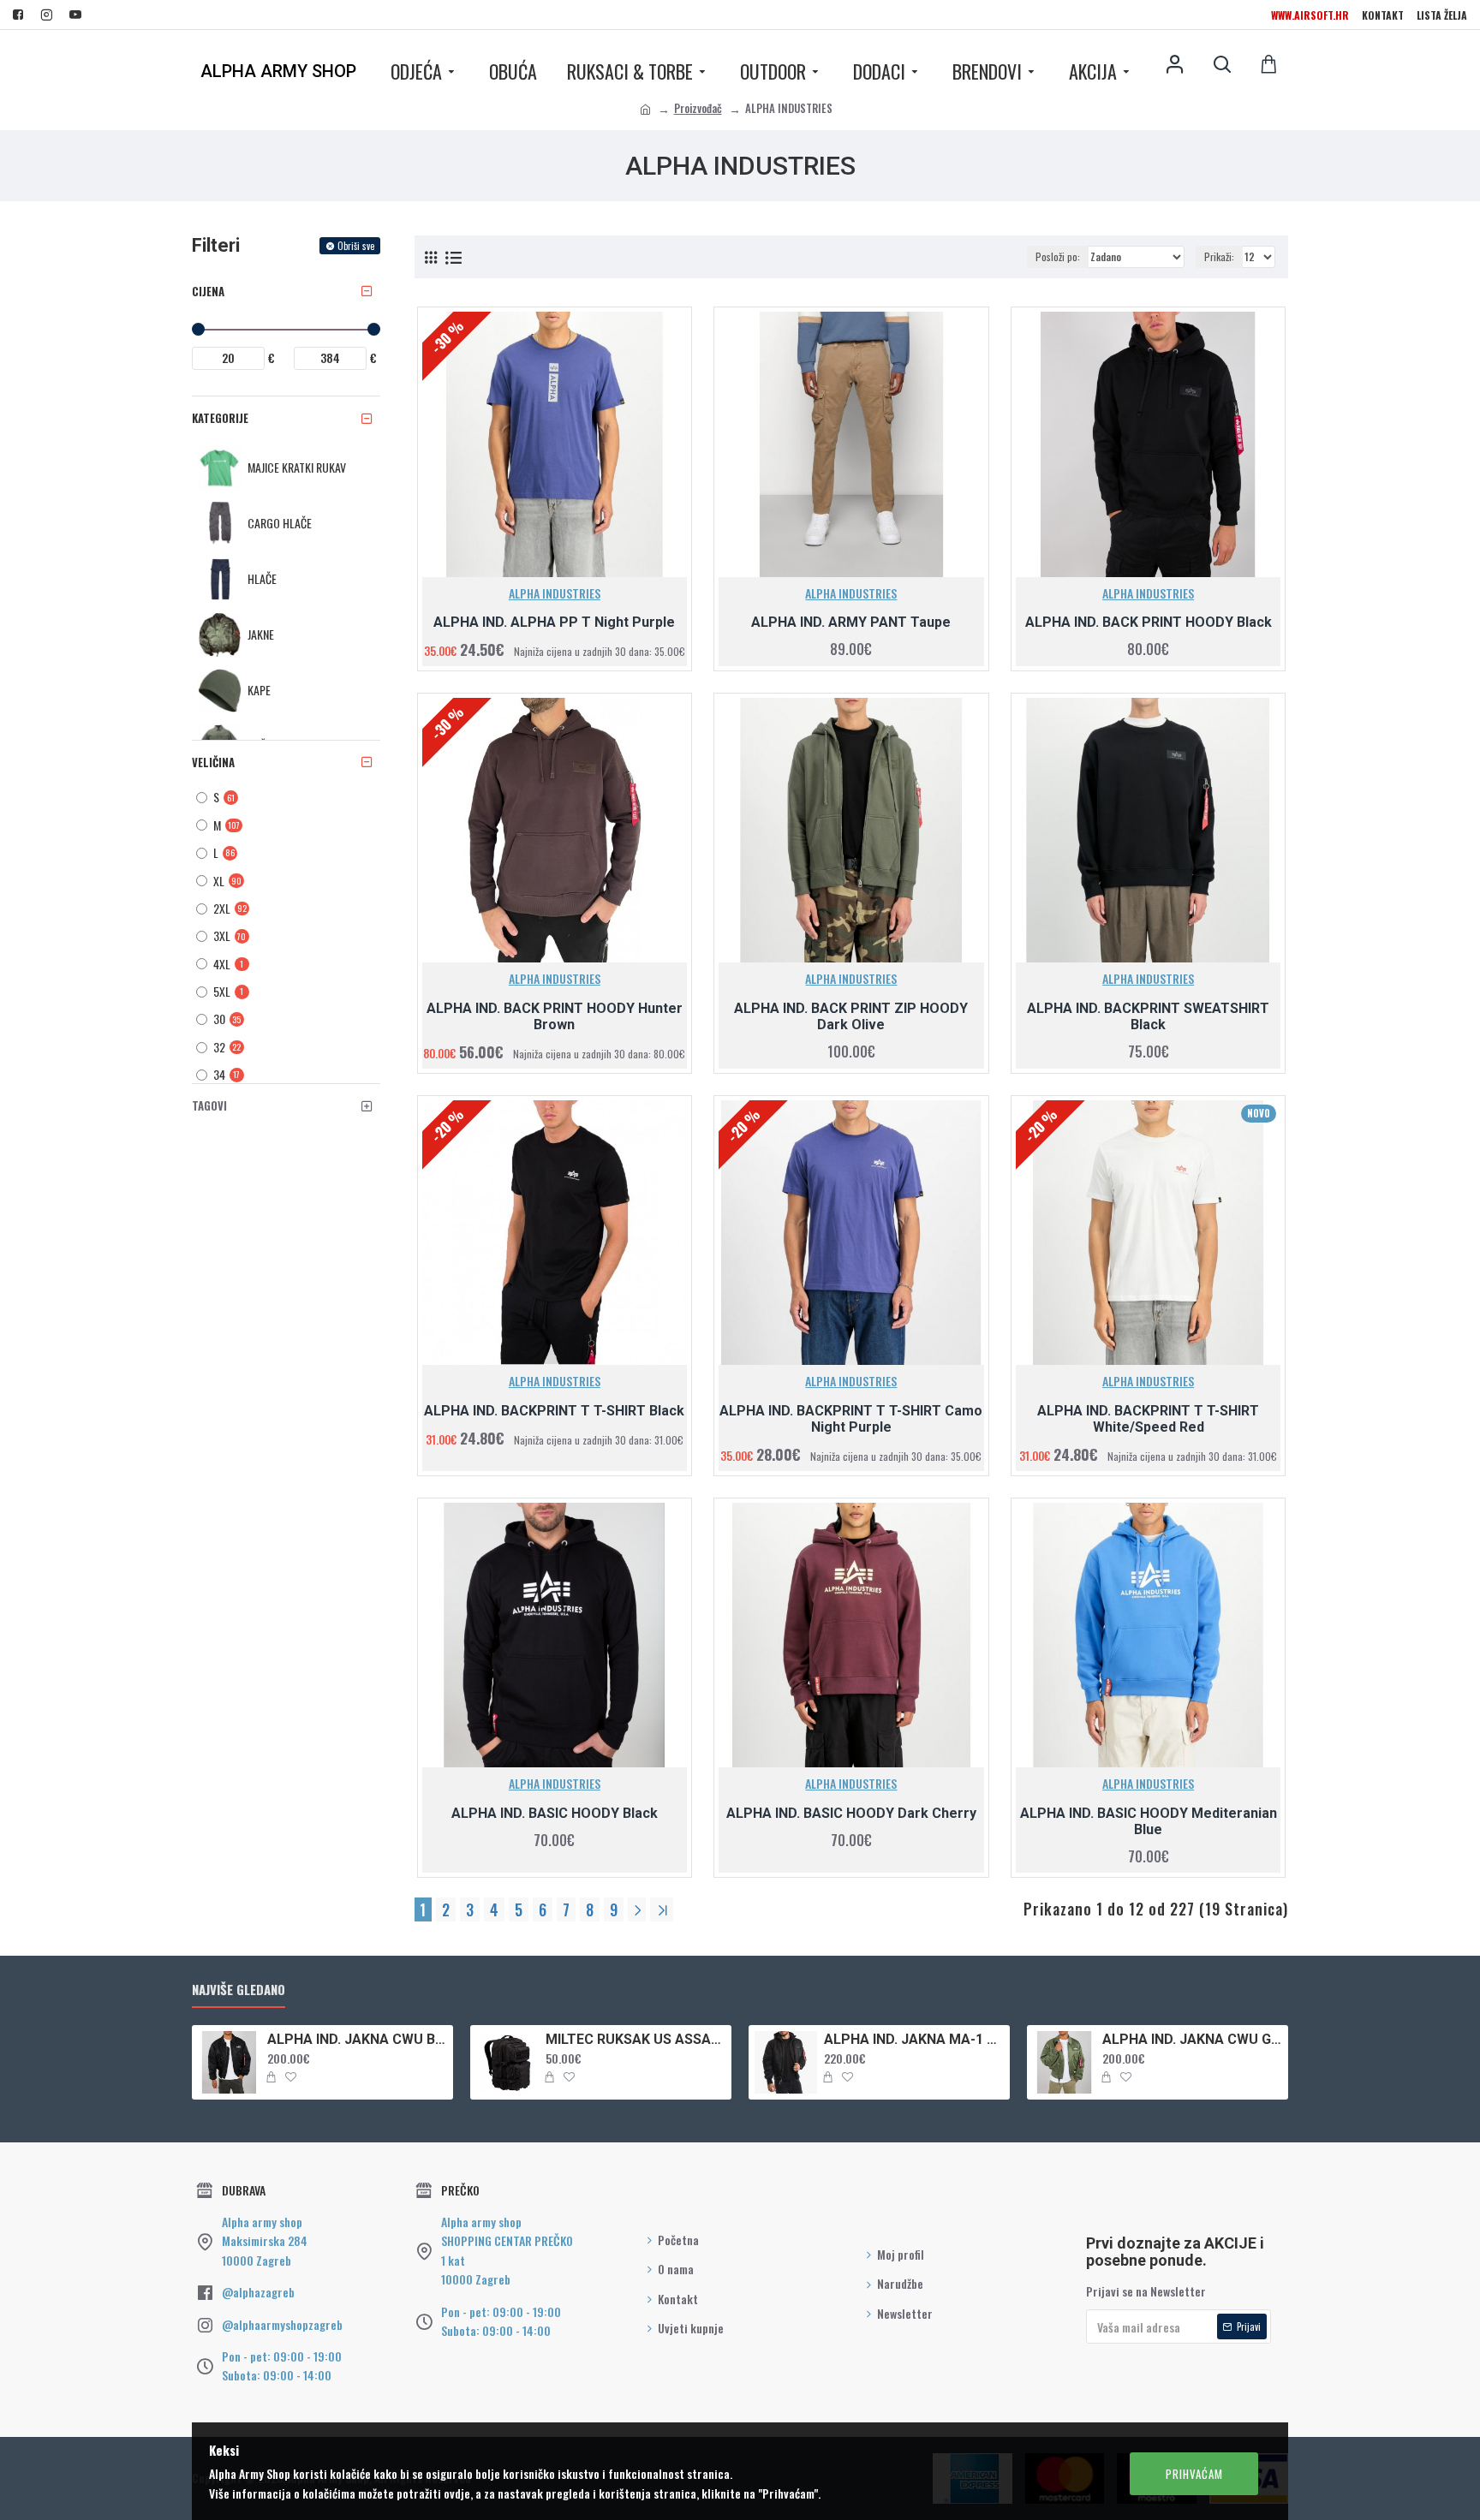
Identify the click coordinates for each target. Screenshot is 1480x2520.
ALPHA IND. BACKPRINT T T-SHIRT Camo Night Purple (851, 1419)
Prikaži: (1219, 256)
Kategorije (220, 418)
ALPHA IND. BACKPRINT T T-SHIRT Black (554, 1411)
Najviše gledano (239, 1990)
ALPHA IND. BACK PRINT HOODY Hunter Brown (555, 1016)
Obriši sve (356, 246)
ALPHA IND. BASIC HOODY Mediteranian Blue (1149, 1821)
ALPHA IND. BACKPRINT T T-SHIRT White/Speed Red (1148, 1419)
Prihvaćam (1194, 2474)
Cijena (208, 291)
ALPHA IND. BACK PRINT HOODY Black (1149, 622)
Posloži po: (1058, 256)
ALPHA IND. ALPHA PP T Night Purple (554, 622)
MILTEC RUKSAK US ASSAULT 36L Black (636, 2039)
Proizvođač (698, 108)
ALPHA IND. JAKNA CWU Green (1192, 2039)
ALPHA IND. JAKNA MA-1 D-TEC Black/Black (914, 2039)
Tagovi (209, 1105)
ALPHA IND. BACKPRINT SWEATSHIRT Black (1148, 1016)
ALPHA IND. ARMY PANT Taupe (851, 622)
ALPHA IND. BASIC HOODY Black (555, 1813)
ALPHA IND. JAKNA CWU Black (357, 2039)
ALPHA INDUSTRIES (555, 593)
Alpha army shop (278, 71)
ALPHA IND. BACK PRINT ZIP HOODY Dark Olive (851, 1016)
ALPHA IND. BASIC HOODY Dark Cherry (851, 1813)
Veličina (213, 762)
